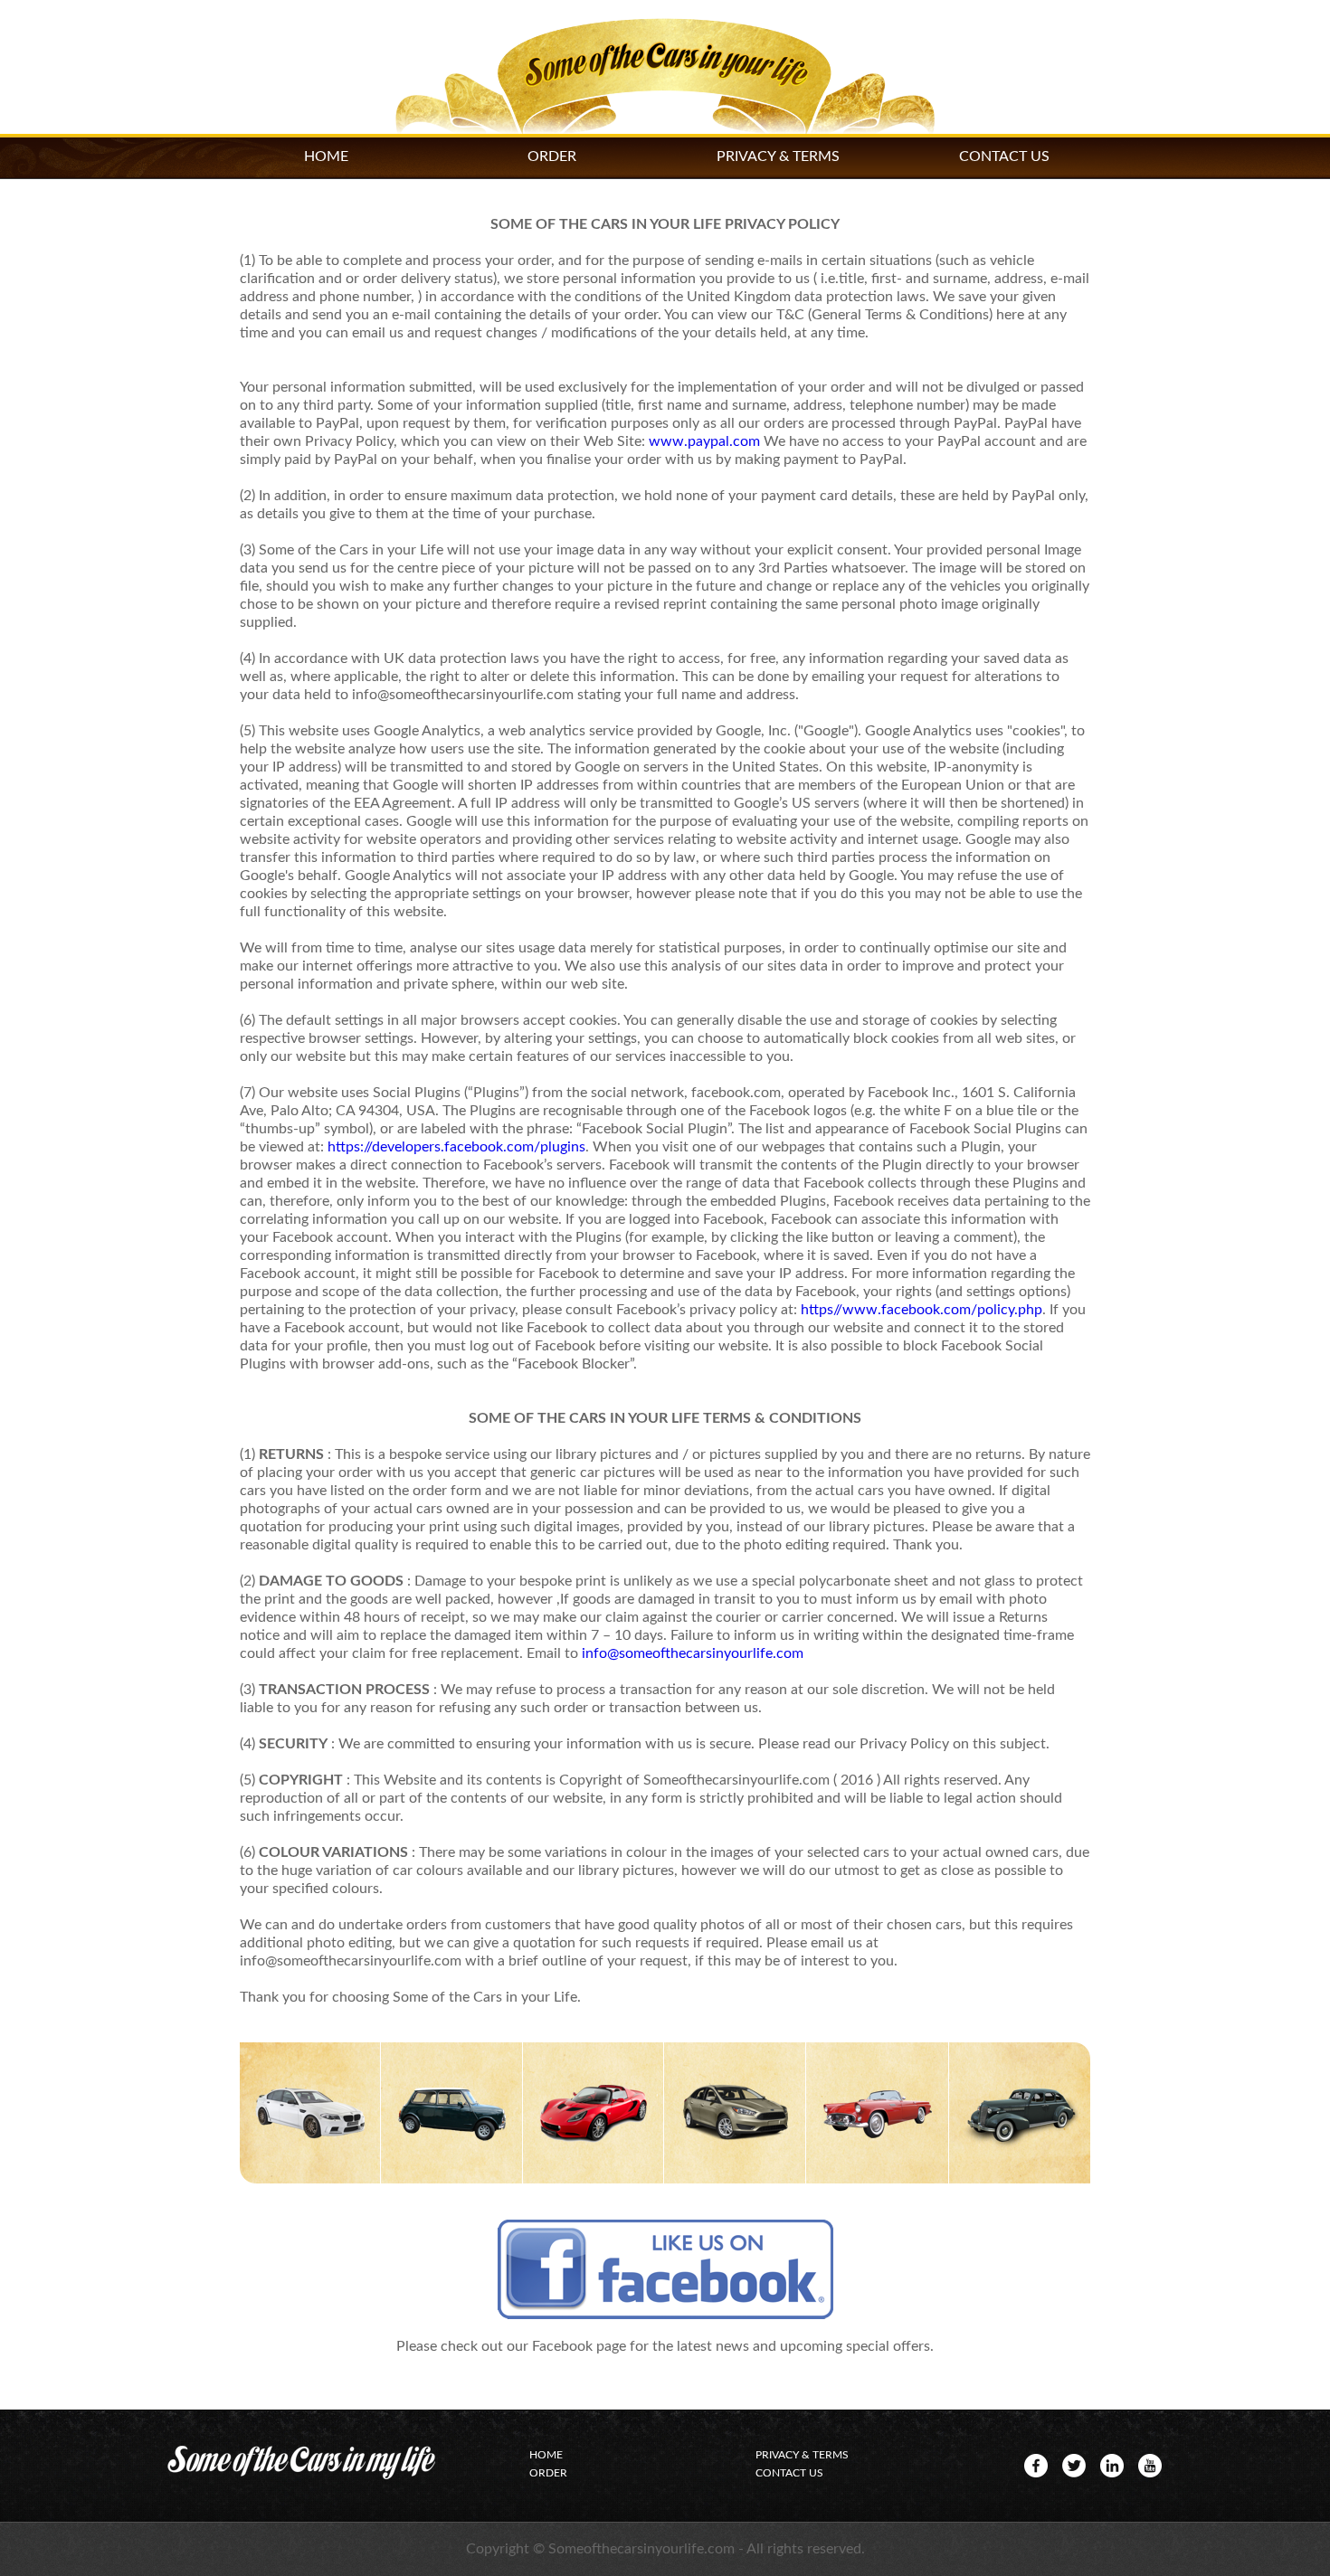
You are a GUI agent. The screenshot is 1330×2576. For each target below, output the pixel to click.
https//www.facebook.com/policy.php (921, 1310)
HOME (326, 156)
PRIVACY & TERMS (778, 156)
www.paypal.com (704, 441)
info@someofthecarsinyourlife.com (693, 1653)
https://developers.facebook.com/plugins (456, 1147)
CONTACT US (1004, 156)
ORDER (552, 156)
